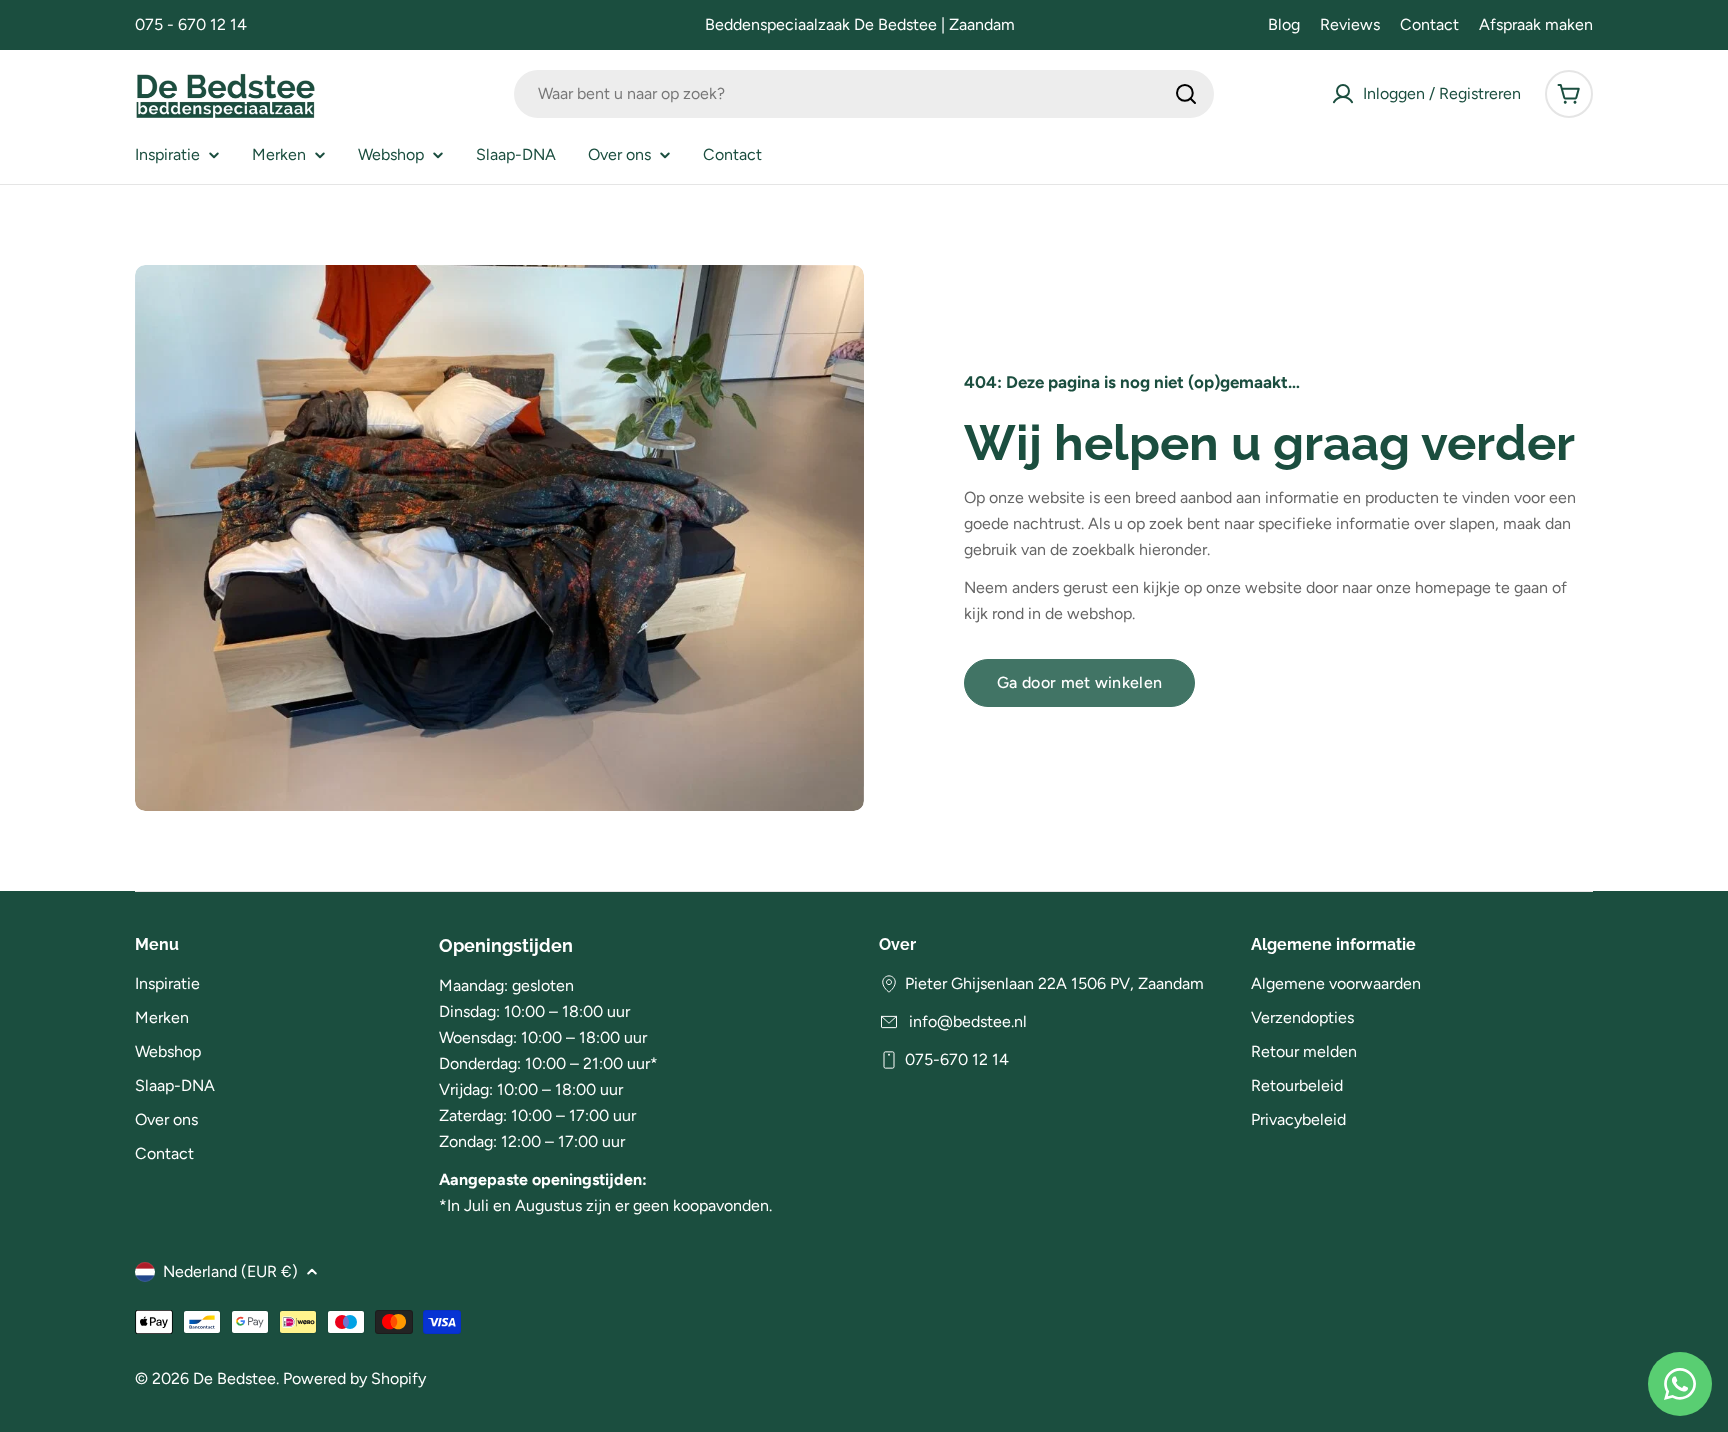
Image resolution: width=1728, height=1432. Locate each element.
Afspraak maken (1536, 24)
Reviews (1350, 24)
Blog (1284, 24)
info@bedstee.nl (966, 1021)
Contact (1429, 24)
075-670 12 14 (957, 1059)
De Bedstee (234, 1378)
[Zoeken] (1186, 94)
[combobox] (864, 94)
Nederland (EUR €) (230, 1271)
